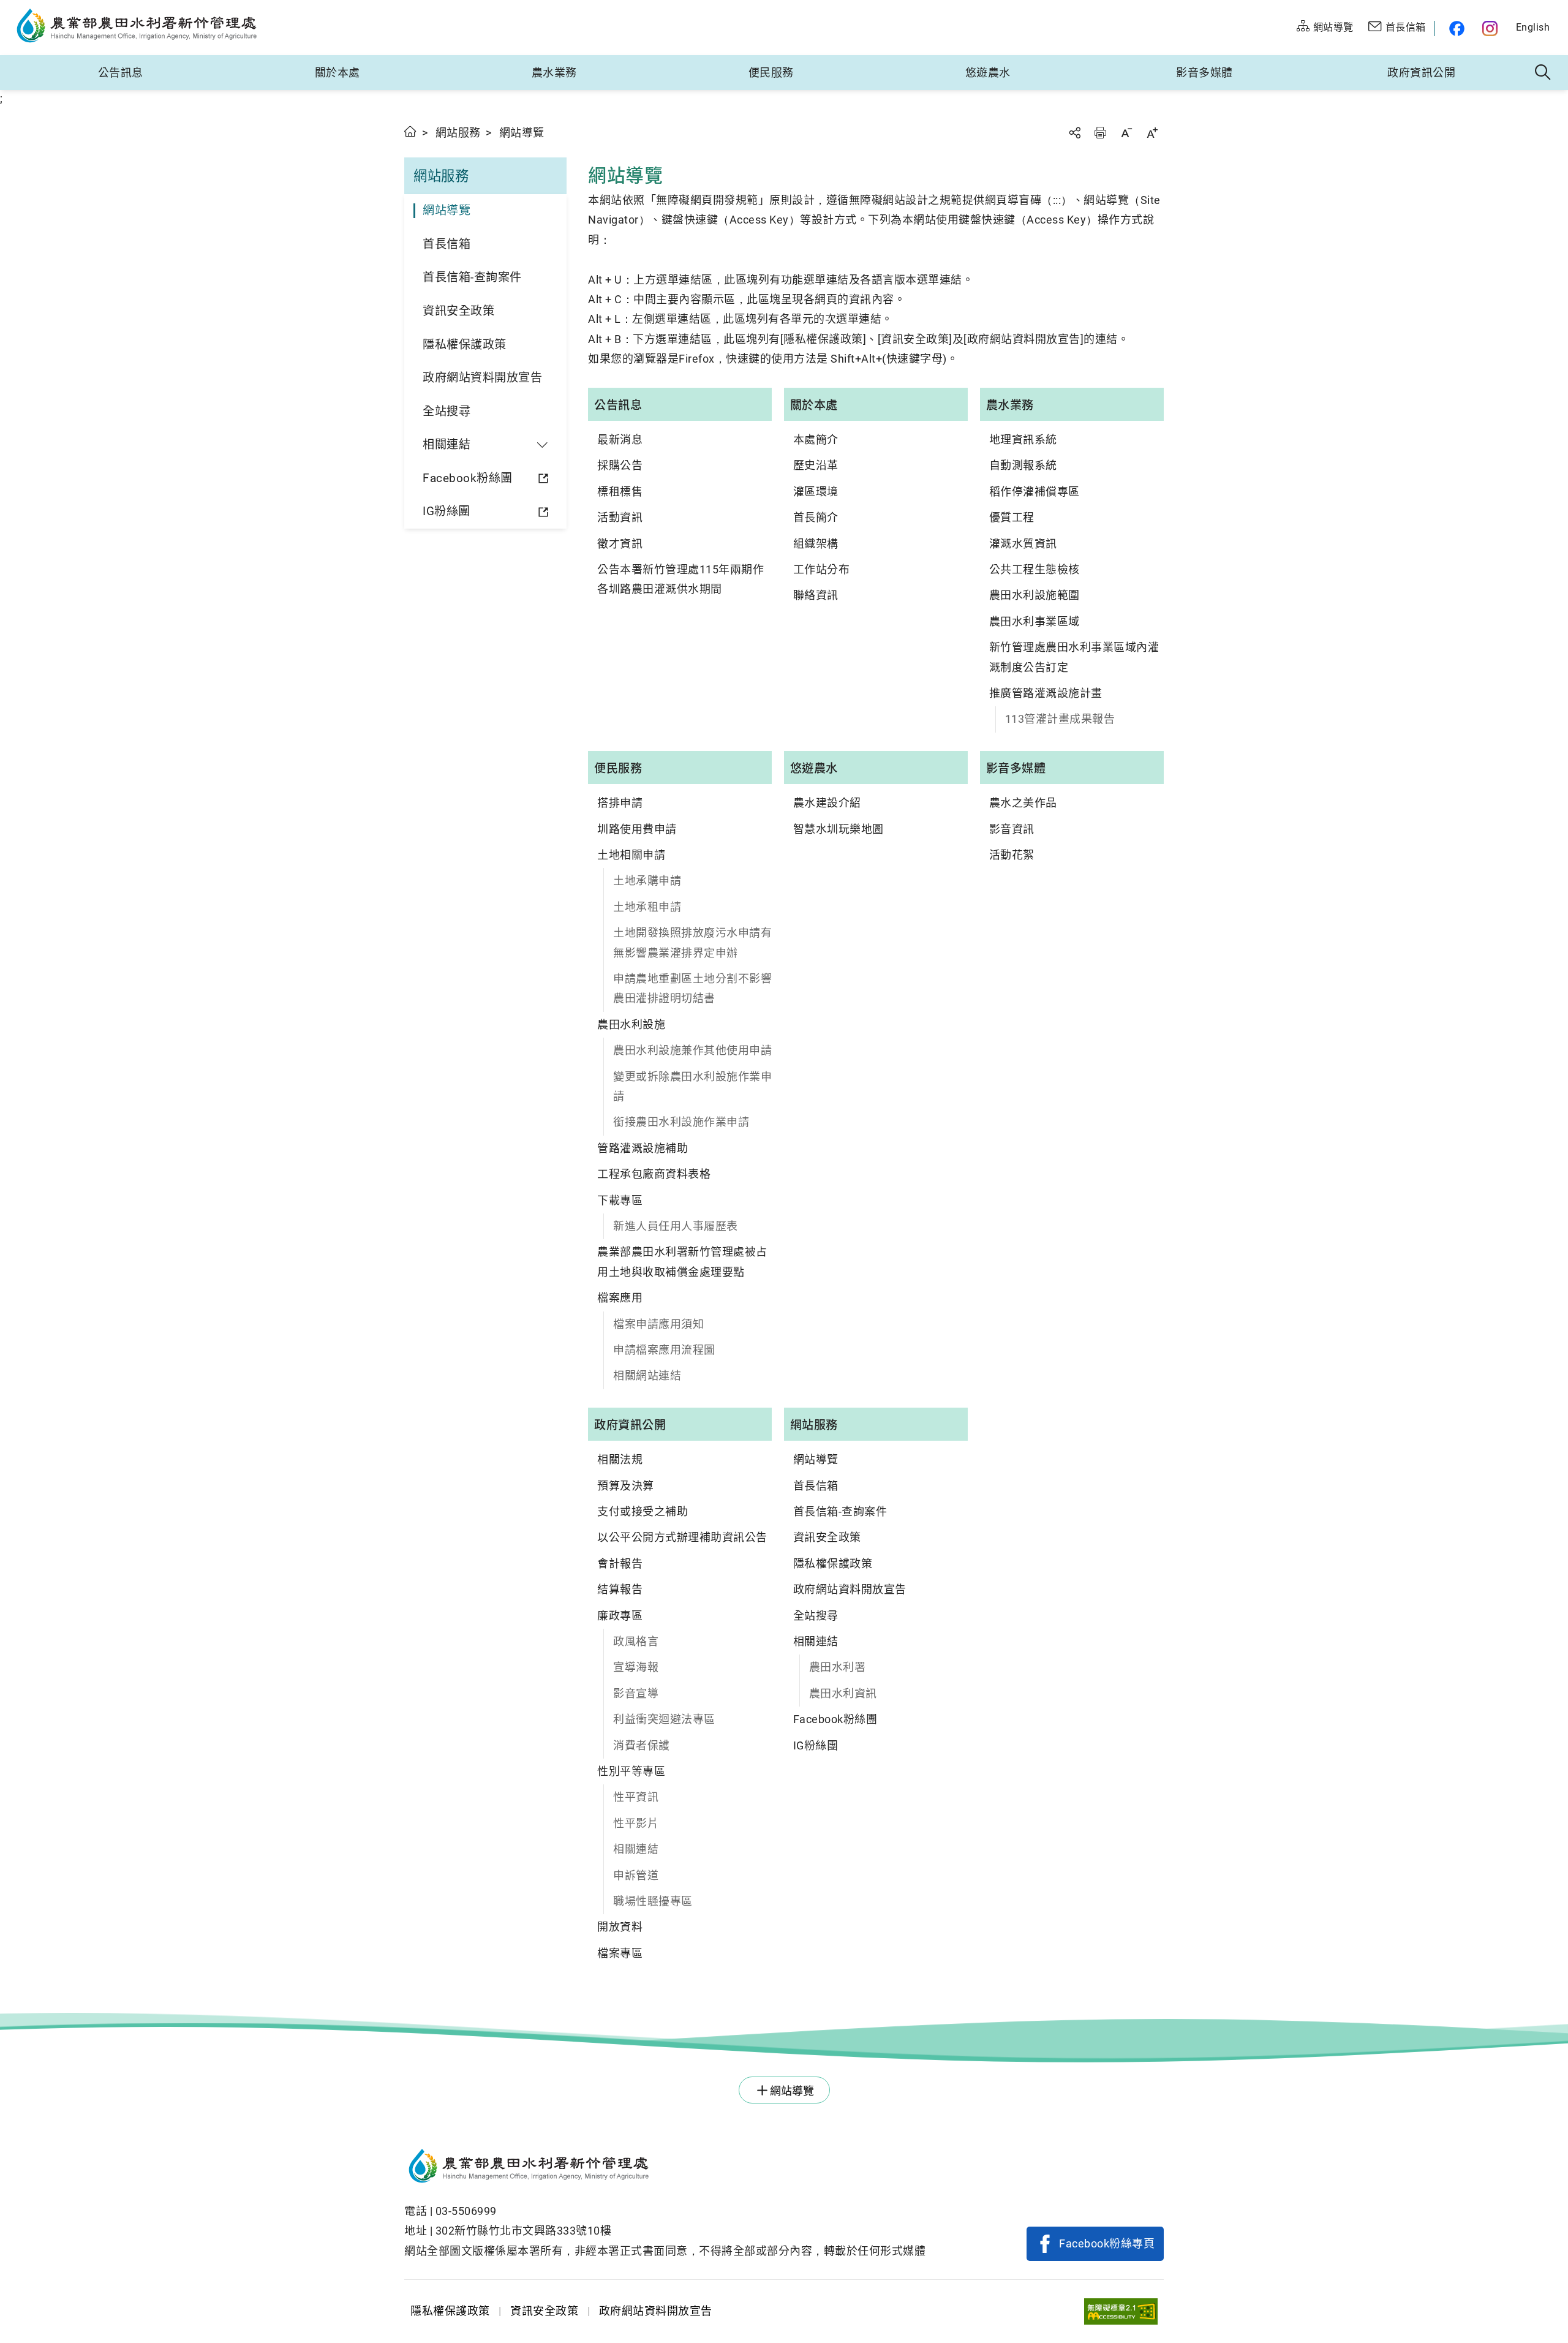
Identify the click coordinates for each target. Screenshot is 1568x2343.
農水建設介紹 (827, 803)
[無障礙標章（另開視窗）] (1121, 2311)
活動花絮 (1012, 855)
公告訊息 (121, 73)
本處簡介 (816, 440)
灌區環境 (816, 492)
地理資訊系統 (1023, 440)
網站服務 (458, 133)
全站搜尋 (447, 411)
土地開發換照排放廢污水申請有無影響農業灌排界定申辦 (692, 942)
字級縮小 (1126, 133)
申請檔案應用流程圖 (664, 1350)
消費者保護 (642, 1745)
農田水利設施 (631, 1024)
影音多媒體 (1204, 73)
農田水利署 (838, 1667)
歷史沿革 (816, 465)
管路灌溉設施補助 (643, 1148)
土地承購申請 (647, 881)
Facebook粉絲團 (468, 478)
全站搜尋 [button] (1543, 73)
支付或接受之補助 (643, 1511)
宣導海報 (636, 1667)
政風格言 (636, 1641)
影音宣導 (636, 1693)
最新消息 (620, 440)
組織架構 (816, 544)
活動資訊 (620, 517)
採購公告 (620, 465)
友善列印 (1100, 133)
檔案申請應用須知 (658, 1324)
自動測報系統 (1023, 465)
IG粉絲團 (447, 511)
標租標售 (620, 492)
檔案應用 (620, 1298)
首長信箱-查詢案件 (472, 277)
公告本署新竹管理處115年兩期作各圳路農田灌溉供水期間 (680, 579)
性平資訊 (636, 1797)
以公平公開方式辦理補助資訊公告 (682, 1537)
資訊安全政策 (458, 311)
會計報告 (620, 1564)
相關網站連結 (647, 1375)
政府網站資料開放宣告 (482, 378)
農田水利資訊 (843, 1693)
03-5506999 (466, 2211)
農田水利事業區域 (1035, 621)
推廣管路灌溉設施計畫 (1046, 693)
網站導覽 (447, 210)
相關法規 (620, 1459)
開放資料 (620, 1927)
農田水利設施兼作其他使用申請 (692, 1050)
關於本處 (337, 73)
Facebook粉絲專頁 (1107, 2243)
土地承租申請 (647, 907)
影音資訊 (1012, 829)
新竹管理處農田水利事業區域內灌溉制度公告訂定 (1074, 657)
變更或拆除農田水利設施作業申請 (692, 1086)
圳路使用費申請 (637, 829)
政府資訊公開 (1421, 73)
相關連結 (636, 1849)
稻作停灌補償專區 (1035, 492)
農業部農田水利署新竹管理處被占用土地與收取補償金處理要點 (682, 1262)
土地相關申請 (631, 855)
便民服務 (771, 73)
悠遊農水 (988, 73)
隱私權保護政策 (465, 345)
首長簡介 (816, 517)
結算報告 (620, 1589)
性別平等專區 (631, 1771)
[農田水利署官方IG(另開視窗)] (1492, 28)
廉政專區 (620, 1616)
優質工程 (1012, 517)
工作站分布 (822, 569)
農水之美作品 (1023, 803)
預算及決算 (626, 1486)
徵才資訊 (620, 544)
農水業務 (554, 73)
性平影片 (636, 1823)
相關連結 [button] (447, 444)
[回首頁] (665, 2168)
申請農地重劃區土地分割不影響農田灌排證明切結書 (692, 988)
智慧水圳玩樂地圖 (839, 829)
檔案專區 (620, 1953)
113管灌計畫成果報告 (1060, 719)
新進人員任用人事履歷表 (676, 1226)
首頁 (411, 131)
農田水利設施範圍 (1035, 595)
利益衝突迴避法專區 (664, 1719)
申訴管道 (636, 1875)
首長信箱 (447, 244)
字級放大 (1152, 133)
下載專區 (620, 1200)
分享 (1074, 133)
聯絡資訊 (816, 595)
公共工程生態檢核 (1035, 569)
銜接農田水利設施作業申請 (681, 1122)
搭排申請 (620, 803)
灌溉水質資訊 (1023, 544)
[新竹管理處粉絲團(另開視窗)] (1454, 28)
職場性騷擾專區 (653, 1901)
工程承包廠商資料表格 (654, 1174)
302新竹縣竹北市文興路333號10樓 (524, 2231)
